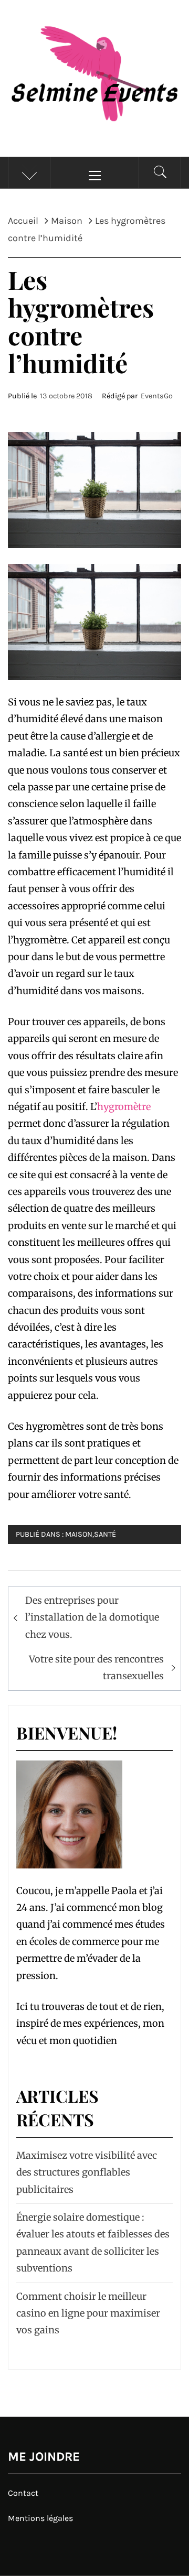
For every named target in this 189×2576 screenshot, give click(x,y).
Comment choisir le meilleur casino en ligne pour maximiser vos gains (88, 2313)
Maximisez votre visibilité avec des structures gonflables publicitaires (87, 2172)
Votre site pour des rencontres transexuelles (96, 1667)
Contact (23, 2493)
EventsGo (157, 396)
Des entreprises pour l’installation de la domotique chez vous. (92, 1617)
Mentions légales (40, 2518)
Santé (105, 1534)
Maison (79, 1534)
